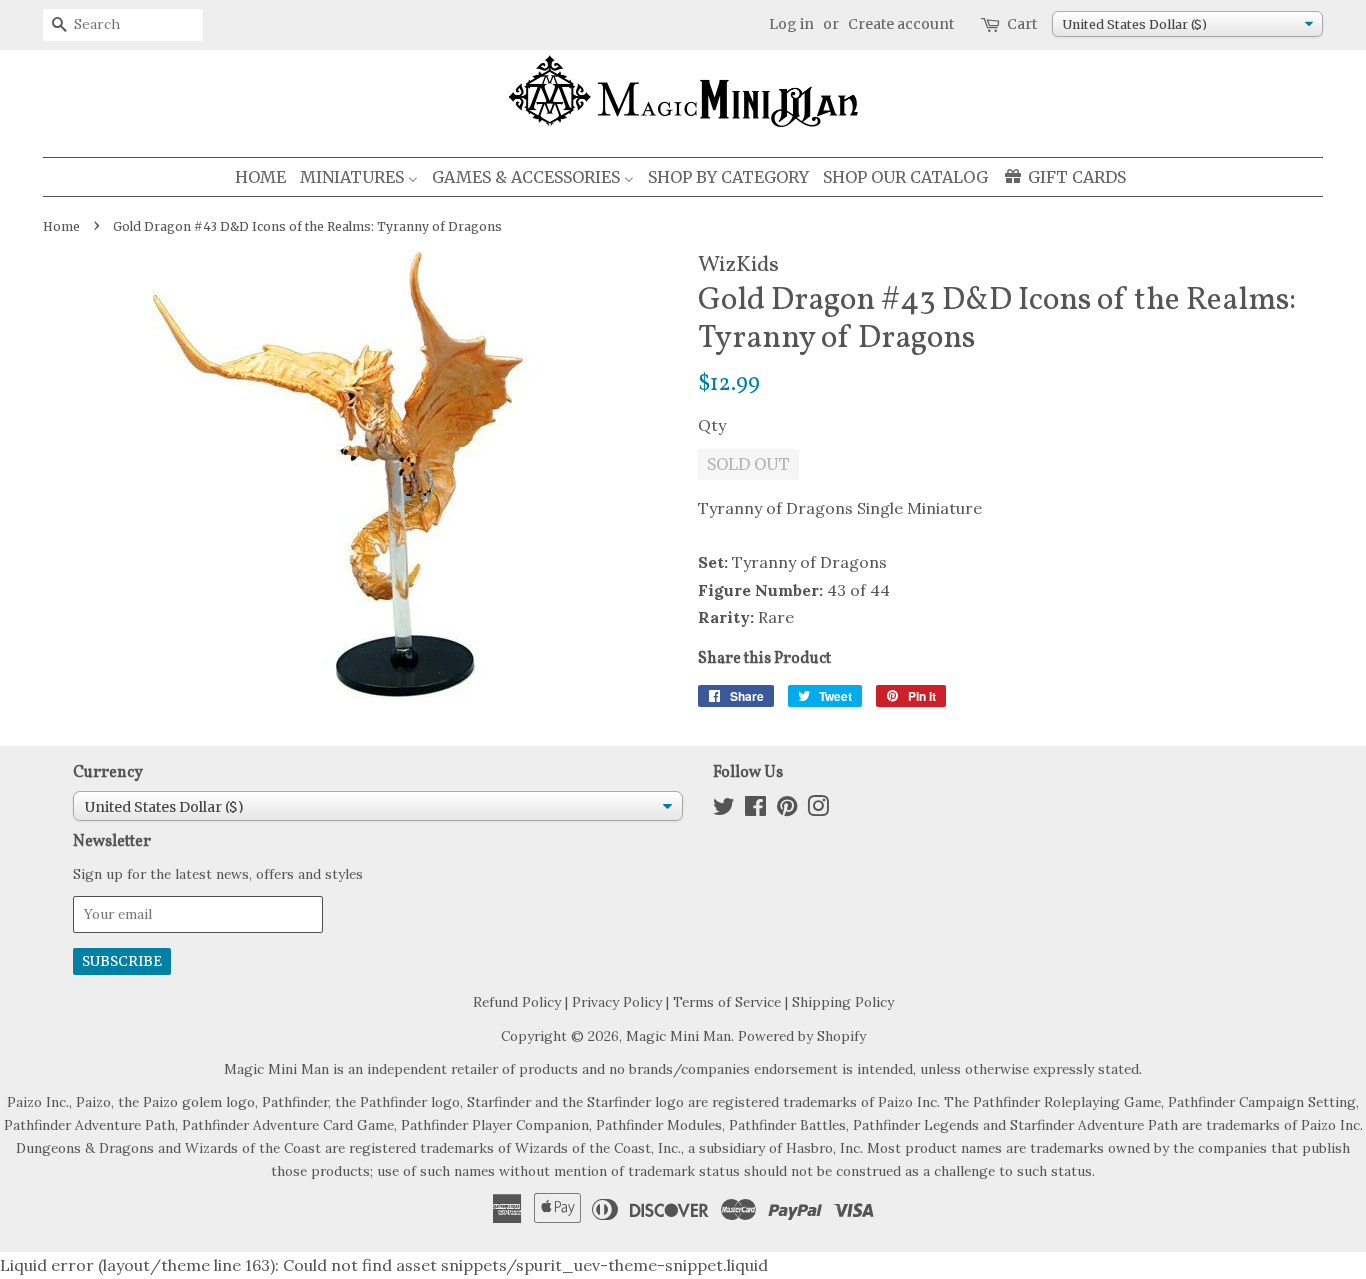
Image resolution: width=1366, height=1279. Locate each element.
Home (61, 226)
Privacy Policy (617, 1002)
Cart (1022, 24)
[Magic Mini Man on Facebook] (755, 810)
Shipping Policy (843, 1002)
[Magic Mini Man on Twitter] (724, 810)
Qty (712, 425)
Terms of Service (727, 1002)
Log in (791, 24)
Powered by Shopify (802, 1036)
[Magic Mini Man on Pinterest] (787, 810)
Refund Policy (517, 1002)
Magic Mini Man (678, 1036)
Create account (901, 24)
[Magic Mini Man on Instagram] (818, 810)
